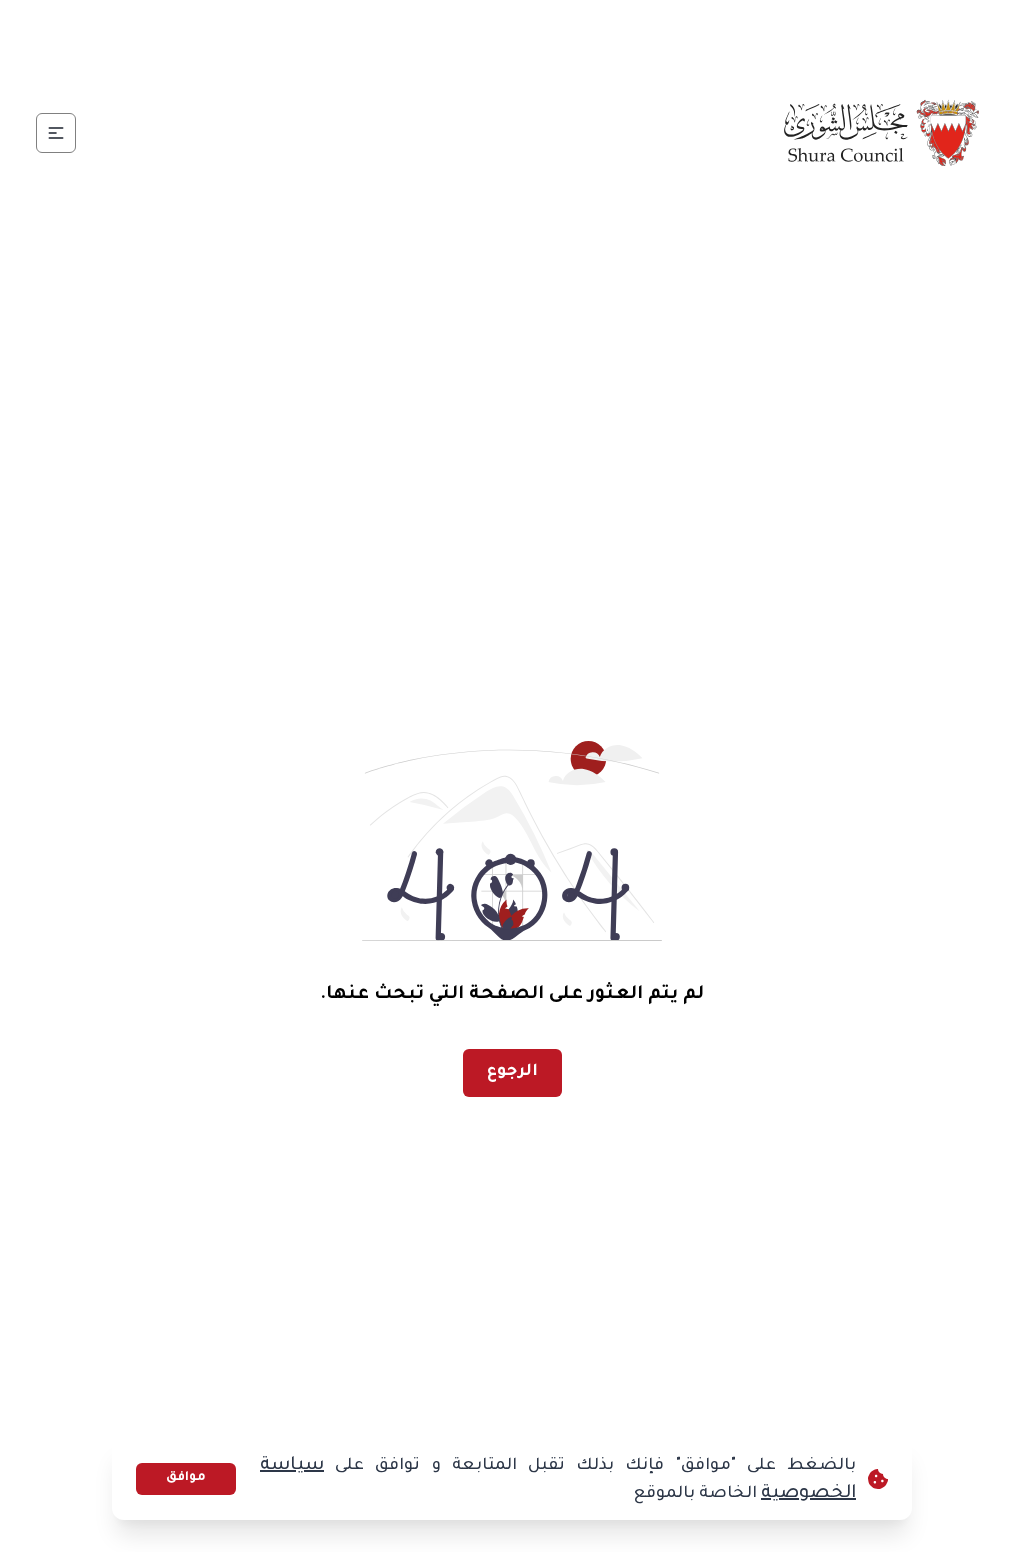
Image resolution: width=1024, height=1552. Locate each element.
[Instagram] (353, 36)
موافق (186, 1478)
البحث (89, 35)
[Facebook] (449, 36)
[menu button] (56, 133)
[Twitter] (401, 36)
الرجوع (512, 1072)
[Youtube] (305, 36)
